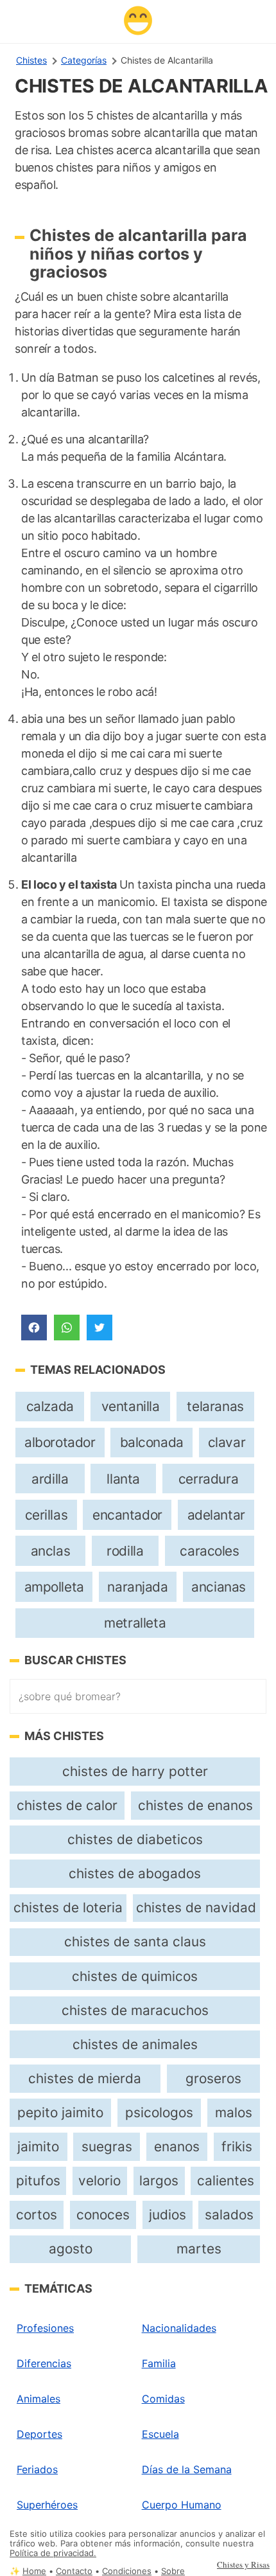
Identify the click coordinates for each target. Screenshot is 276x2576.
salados (229, 2215)
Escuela (160, 2434)
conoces (103, 2215)
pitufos (38, 2181)
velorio (99, 2181)
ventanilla (131, 1406)
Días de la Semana (187, 2469)
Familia (159, 2363)
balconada (152, 1442)
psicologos (159, 2112)
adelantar (216, 1515)
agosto (71, 2249)
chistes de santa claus (135, 1941)
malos (234, 2112)
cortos (37, 2215)
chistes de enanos (195, 1805)
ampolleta (54, 1587)
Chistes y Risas (243, 2564)
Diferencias (44, 2363)
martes (199, 2249)
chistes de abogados (135, 1873)
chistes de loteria (68, 1907)
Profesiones (45, 2328)
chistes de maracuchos (135, 2010)
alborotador (60, 1442)
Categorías (84, 60)
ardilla (50, 1479)
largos (159, 2181)
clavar (227, 1442)
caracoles (209, 1551)
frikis (237, 2146)
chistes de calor (67, 1805)
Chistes (31, 60)
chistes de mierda (85, 2078)
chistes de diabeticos (135, 1839)
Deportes (39, 2434)
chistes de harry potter (135, 1771)
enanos (177, 2146)
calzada (50, 1406)
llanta (123, 1479)
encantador (127, 1515)
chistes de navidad (196, 1907)
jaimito (38, 2146)
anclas (51, 1551)
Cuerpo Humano (182, 2505)
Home (34, 2571)
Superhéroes (47, 2505)
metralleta (135, 1623)
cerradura (208, 1479)
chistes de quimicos (135, 1976)
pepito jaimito (60, 2112)
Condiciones (127, 2571)
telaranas (215, 1406)
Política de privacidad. (53, 2553)
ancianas (219, 1587)
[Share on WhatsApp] (67, 1328)
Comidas (163, 2399)
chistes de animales (135, 2044)
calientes (226, 2181)
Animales (39, 2399)
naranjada (137, 1587)
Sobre (173, 2571)
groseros (213, 2078)
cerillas (47, 1515)
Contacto (74, 2571)
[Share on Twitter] (99, 1328)
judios (168, 2215)
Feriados (37, 2469)
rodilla (125, 1551)
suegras (107, 2146)
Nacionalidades (179, 2328)
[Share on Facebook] (34, 1328)
